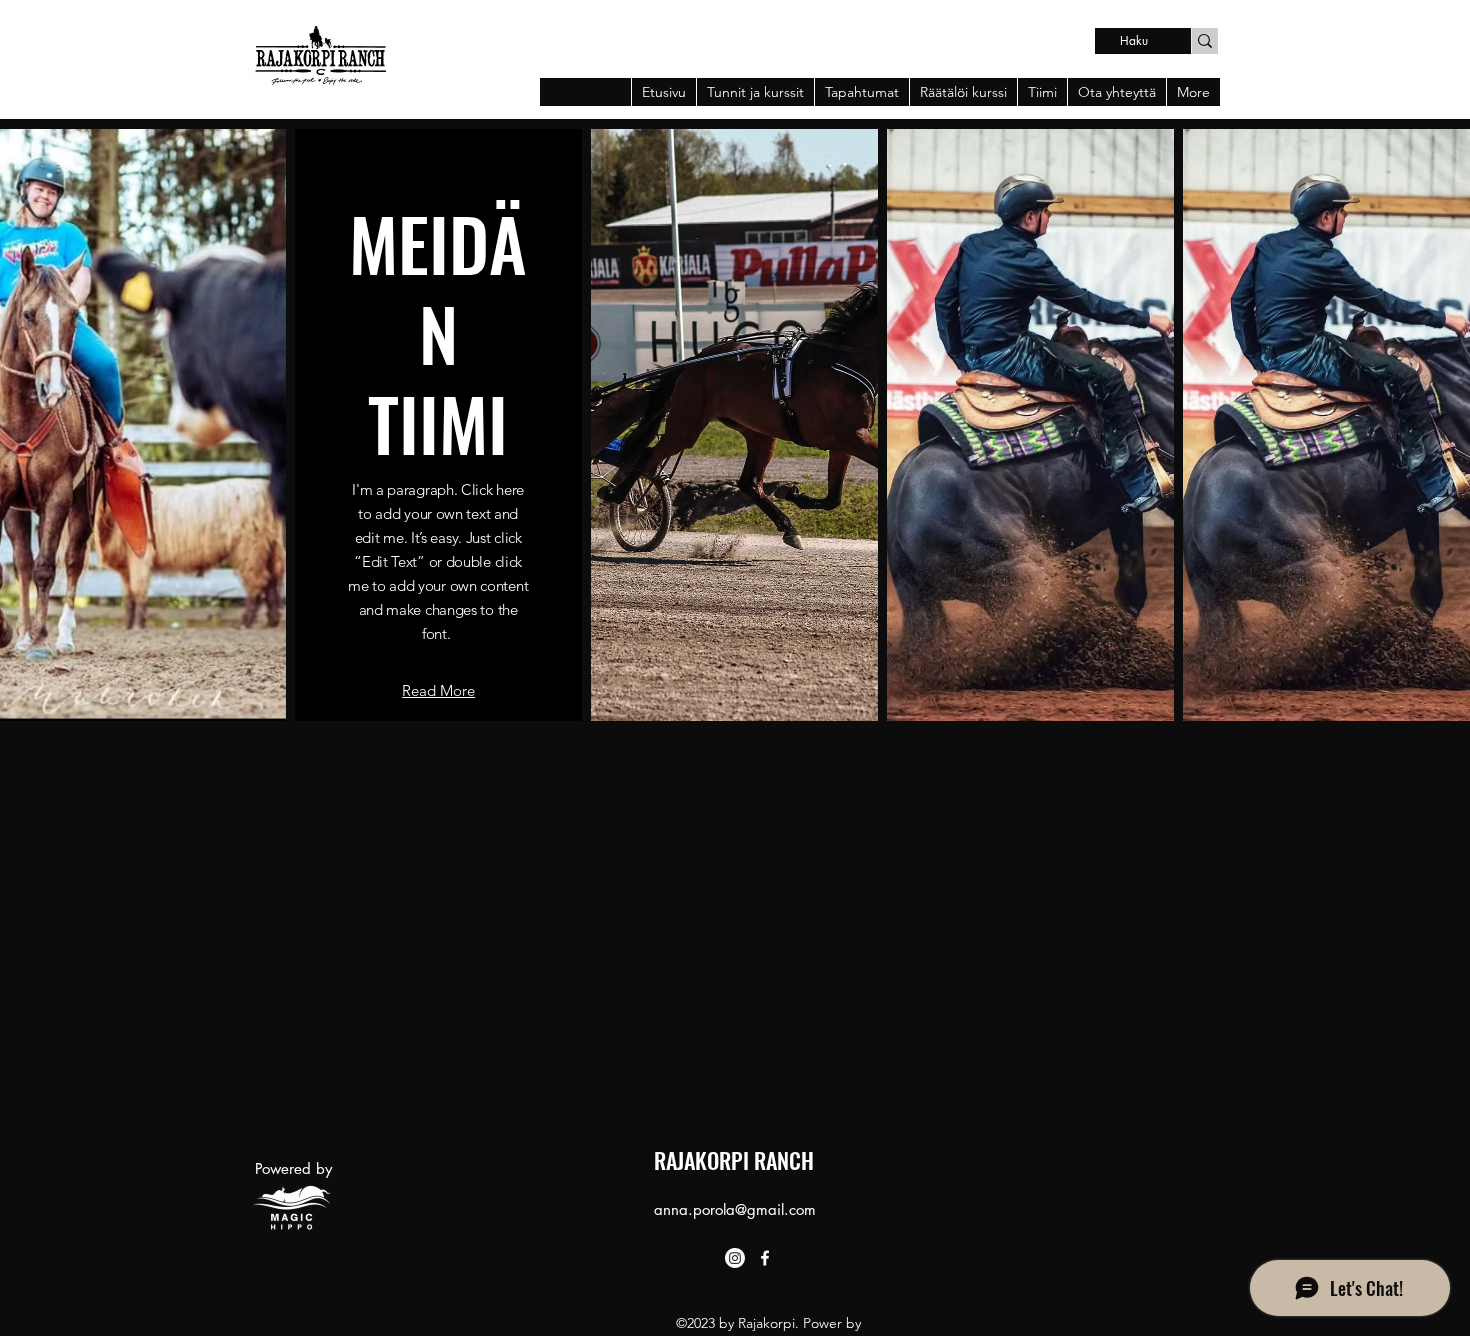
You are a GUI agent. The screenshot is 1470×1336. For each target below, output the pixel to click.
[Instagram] (735, 1258)
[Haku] (1204, 41)
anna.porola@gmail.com (735, 1209)
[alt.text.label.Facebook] (1387, 37)
